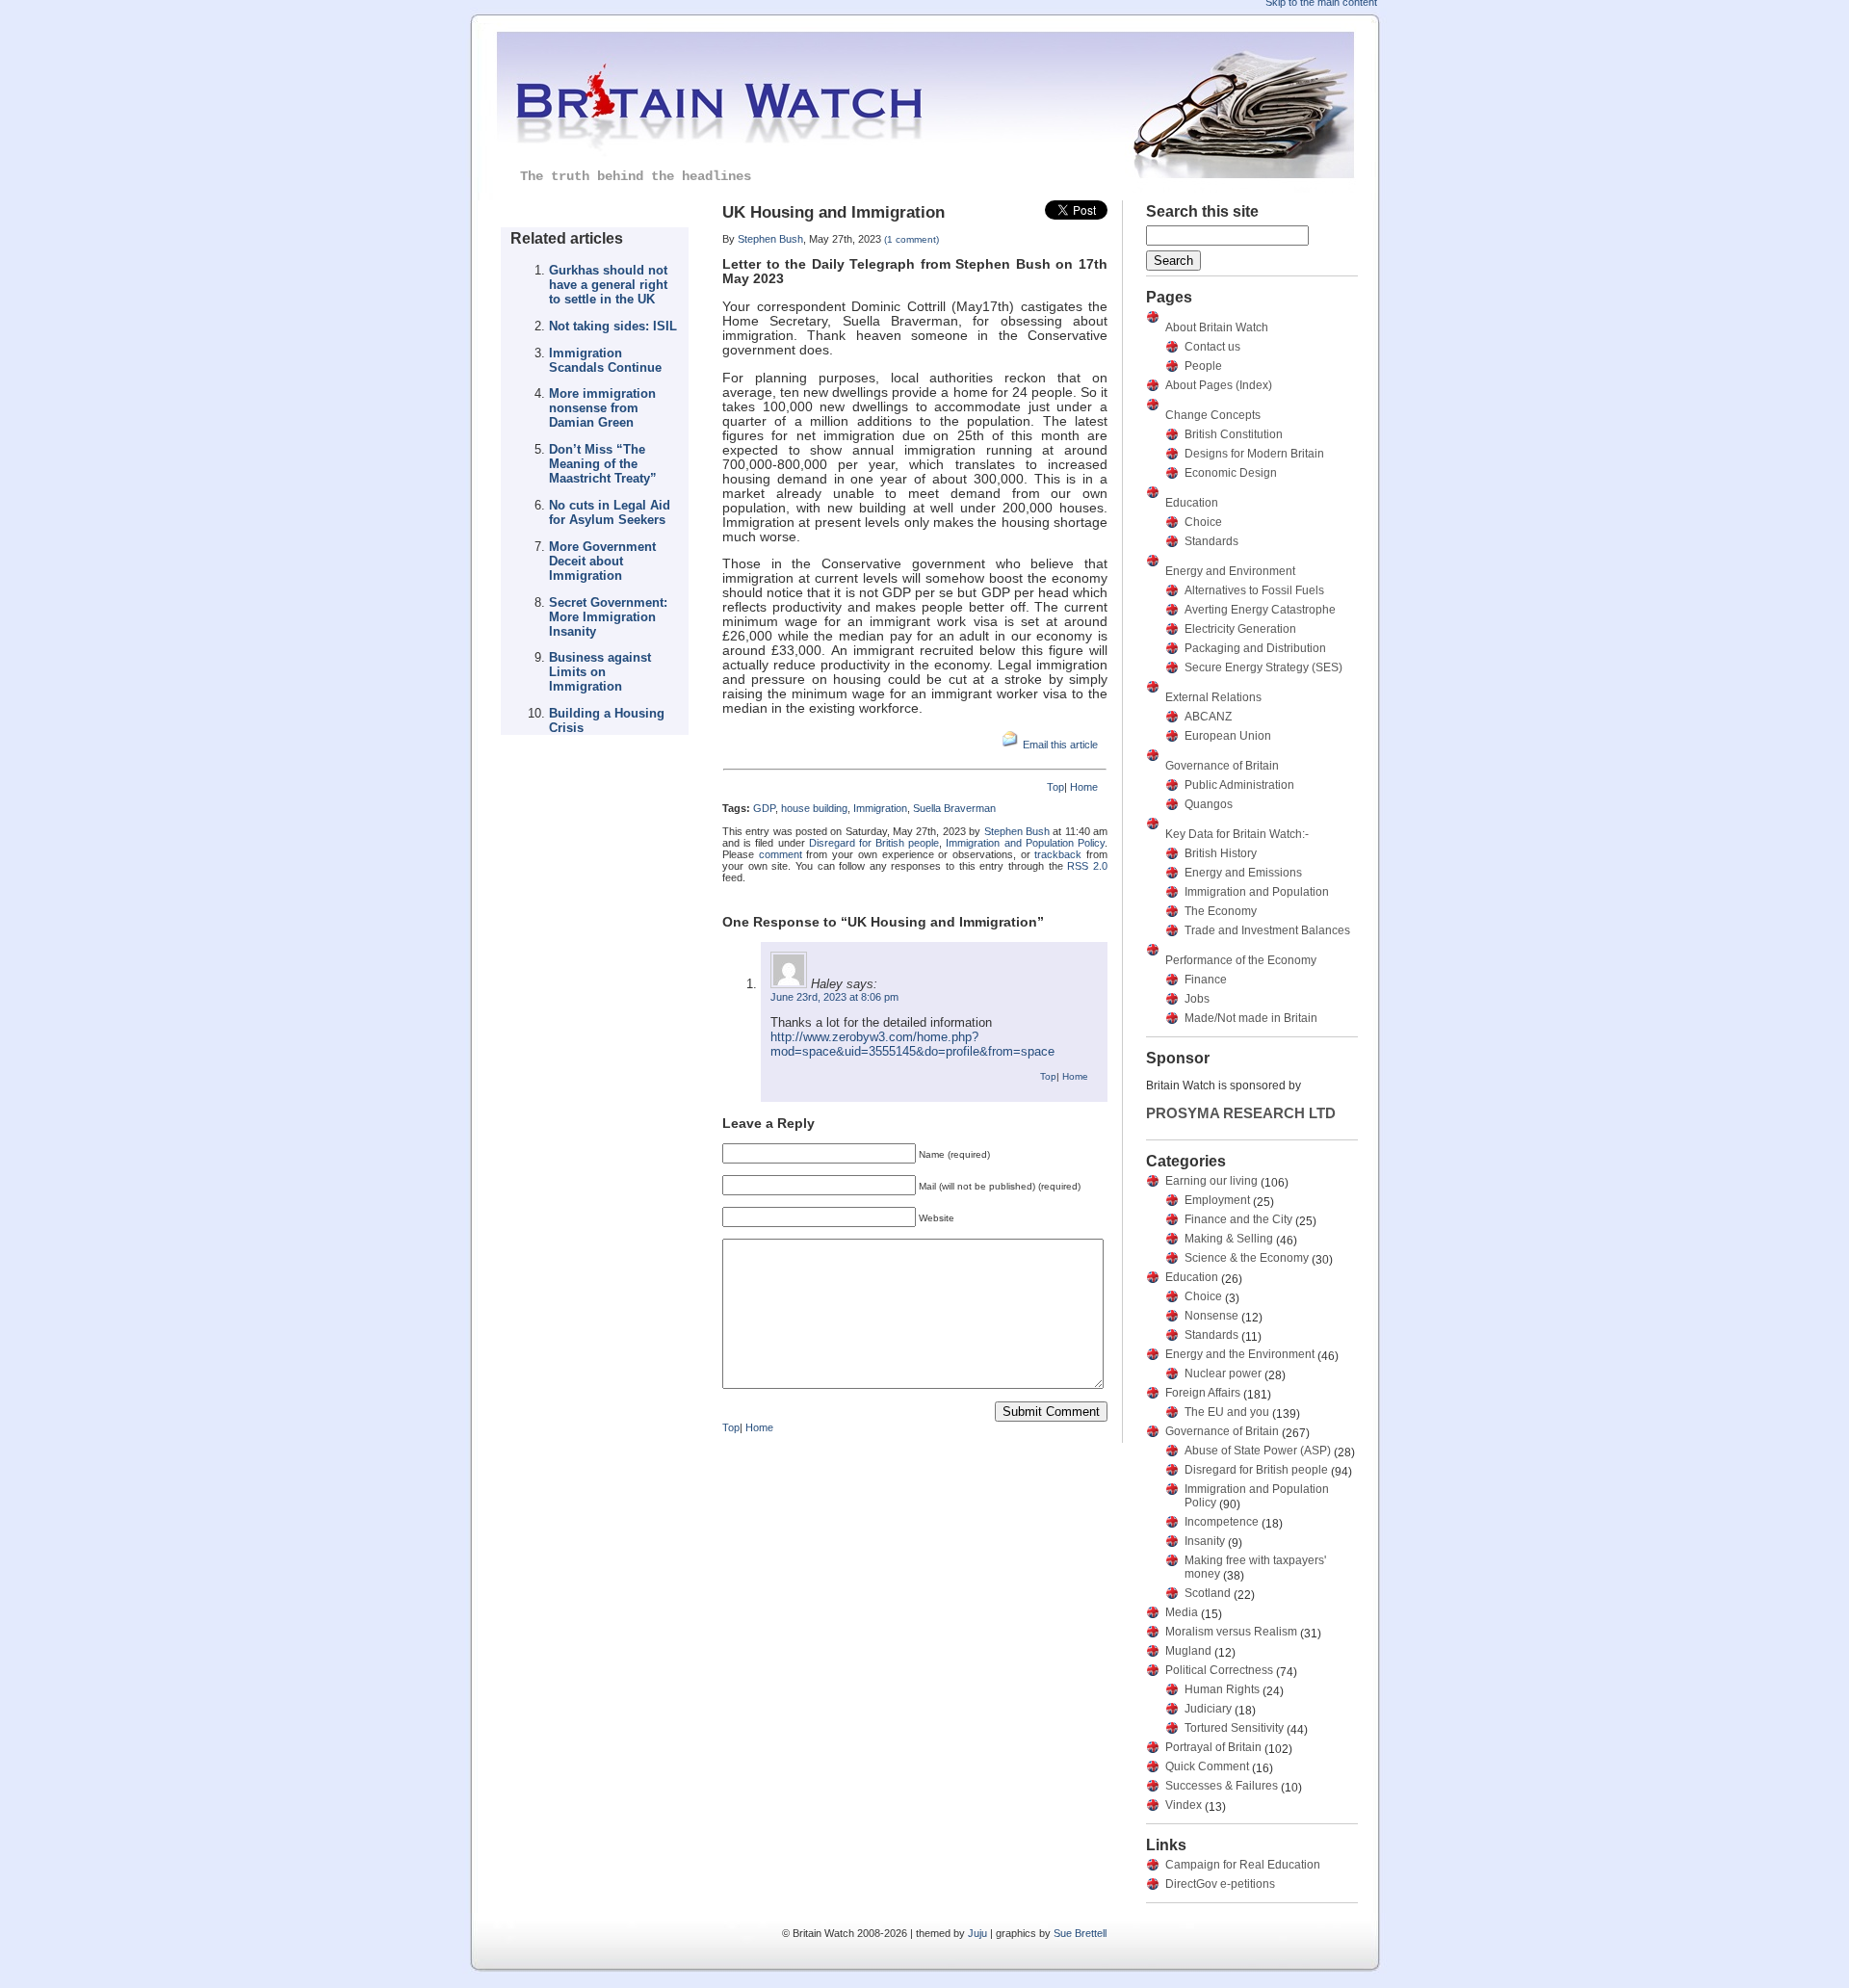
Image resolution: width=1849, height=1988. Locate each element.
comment (781, 854)
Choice (1203, 522)
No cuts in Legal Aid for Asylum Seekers (610, 512)
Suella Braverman (954, 808)
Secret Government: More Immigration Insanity (608, 617)
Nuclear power (1223, 1373)
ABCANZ (1208, 717)
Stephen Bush (770, 239)
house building (814, 808)
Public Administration (1239, 785)
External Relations (1213, 697)
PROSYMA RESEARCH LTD (1241, 1113)
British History (1221, 853)
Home (1084, 787)
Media (1182, 1612)
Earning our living (1211, 1181)
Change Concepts (1213, 415)
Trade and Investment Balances (1267, 930)
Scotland (1208, 1593)
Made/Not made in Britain (1251, 1018)
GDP (764, 808)
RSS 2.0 (1087, 866)
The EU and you (1227, 1412)
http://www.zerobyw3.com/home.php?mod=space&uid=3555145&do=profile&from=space (912, 1044)
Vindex (1184, 1805)
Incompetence (1222, 1522)
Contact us (1212, 347)
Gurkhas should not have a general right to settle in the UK (608, 285)
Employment (1217, 1200)
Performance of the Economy (1241, 960)
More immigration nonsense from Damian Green (602, 408)
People (1203, 366)
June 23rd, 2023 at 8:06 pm (834, 997)
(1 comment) (911, 239)
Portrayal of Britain (1213, 1747)
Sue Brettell (1080, 1933)
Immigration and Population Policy (1025, 843)
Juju (977, 1933)
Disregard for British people (874, 843)
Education (1192, 503)
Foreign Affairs (1203, 1393)
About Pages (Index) (1219, 385)
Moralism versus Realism (1231, 1632)
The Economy (1221, 911)
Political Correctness (1219, 1670)
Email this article (1060, 745)
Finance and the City (1238, 1219)
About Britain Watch (1217, 327)
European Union (1228, 736)
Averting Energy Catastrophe (1260, 610)
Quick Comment (1207, 1766)
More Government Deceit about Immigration (602, 561)
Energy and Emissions (1243, 873)
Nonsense (1211, 1316)
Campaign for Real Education (1243, 1865)
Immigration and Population (1257, 892)
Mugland (1188, 1651)
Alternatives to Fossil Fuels (1254, 590)
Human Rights (1222, 1689)
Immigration (880, 808)
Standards (1211, 541)
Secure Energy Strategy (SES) (1263, 667)
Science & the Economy (1247, 1258)
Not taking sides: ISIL (613, 326)
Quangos (1209, 804)
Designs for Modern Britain (1254, 454)
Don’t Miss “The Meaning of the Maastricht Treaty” (603, 464)
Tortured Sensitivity (1234, 1728)
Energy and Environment (1230, 571)
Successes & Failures (1222, 1786)
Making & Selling (1229, 1239)
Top (1055, 787)
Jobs (1197, 999)
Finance (1206, 980)
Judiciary (1208, 1709)
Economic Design (1231, 473)
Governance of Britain (1222, 766)
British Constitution (1234, 434)
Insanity (1205, 1541)
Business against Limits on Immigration (600, 672)
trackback (1058, 854)
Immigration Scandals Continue (605, 360)
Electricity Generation (1240, 629)
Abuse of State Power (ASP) (1258, 1451)
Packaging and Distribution (1255, 648)
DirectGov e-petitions (1220, 1884)
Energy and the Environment (1240, 1354)
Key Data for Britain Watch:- (1237, 834)
